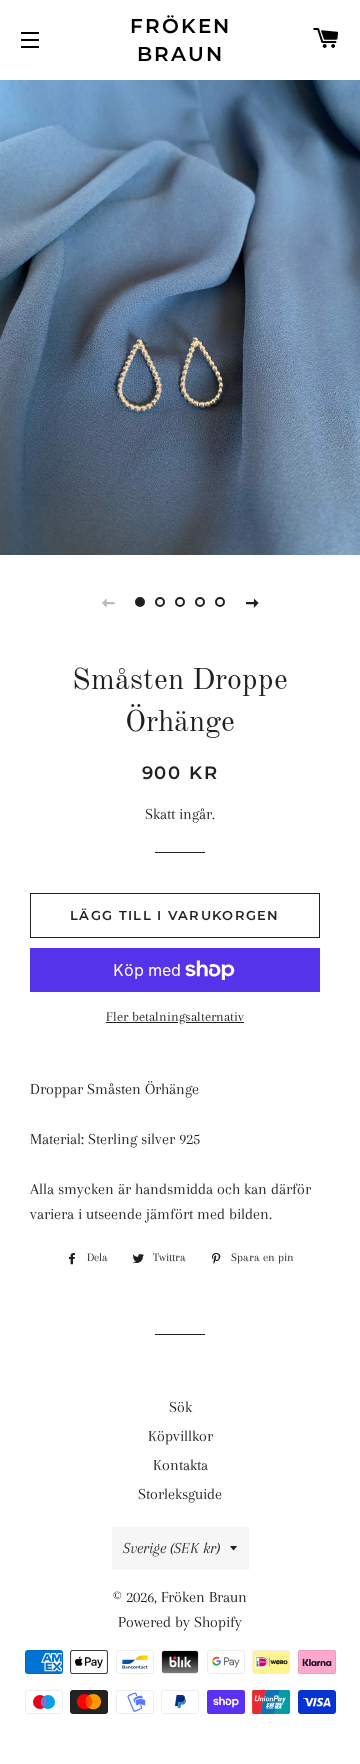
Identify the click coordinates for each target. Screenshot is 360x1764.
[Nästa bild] (252, 602)
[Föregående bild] (108, 602)
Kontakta (180, 1465)
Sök (180, 1407)
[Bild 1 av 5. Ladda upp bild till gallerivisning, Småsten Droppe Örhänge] (140, 602)
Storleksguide (180, 1494)
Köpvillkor (180, 1436)
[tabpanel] (180, 315)
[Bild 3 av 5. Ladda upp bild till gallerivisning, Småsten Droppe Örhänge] (180, 602)
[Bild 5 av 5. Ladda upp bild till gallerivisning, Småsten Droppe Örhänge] (220, 602)
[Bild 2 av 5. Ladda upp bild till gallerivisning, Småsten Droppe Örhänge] (160, 602)
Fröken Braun (180, 40)
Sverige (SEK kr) (171, 1548)
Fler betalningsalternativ (175, 1016)
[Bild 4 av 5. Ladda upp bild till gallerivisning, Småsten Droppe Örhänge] (200, 602)
